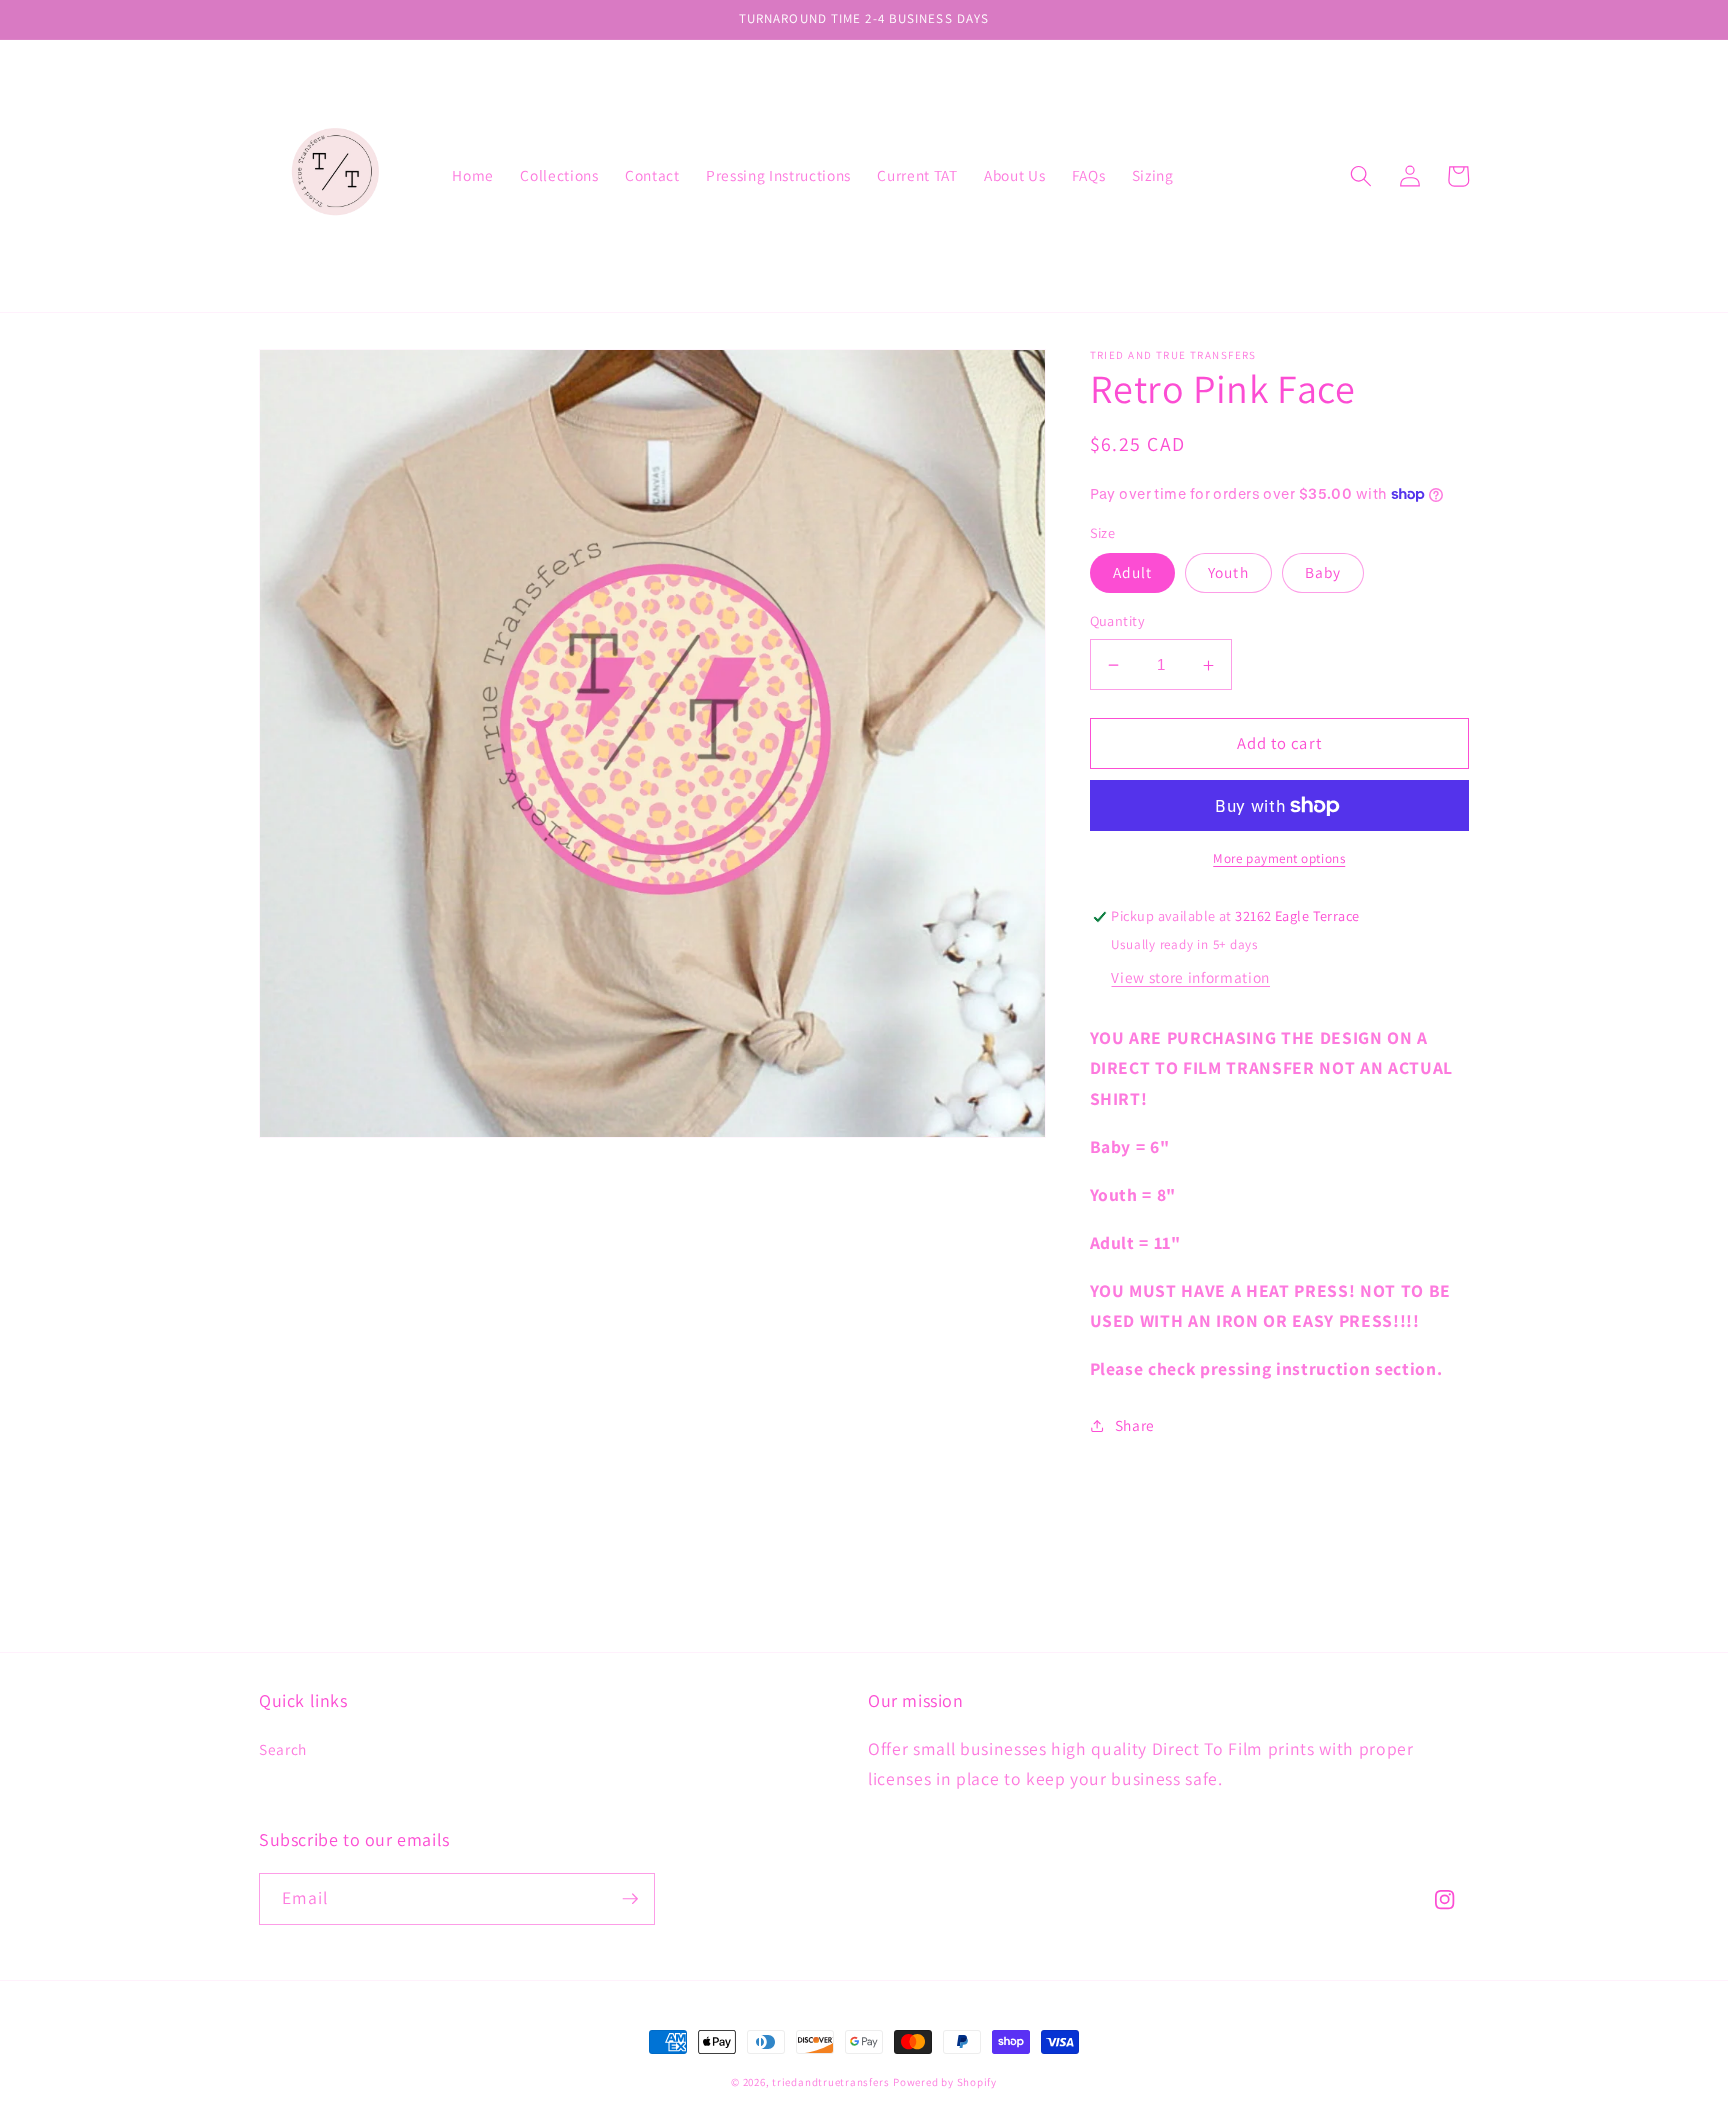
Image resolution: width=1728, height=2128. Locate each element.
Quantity (1118, 621)
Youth (1228, 573)
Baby (1323, 573)
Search (283, 1749)
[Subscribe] (630, 1899)
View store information (1190, 977)
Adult (1133, 573)
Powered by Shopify (945, 2082)
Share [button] (1135, 1425)
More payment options (1279, 858)
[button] (1361, 176)
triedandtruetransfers (830, 2082)
